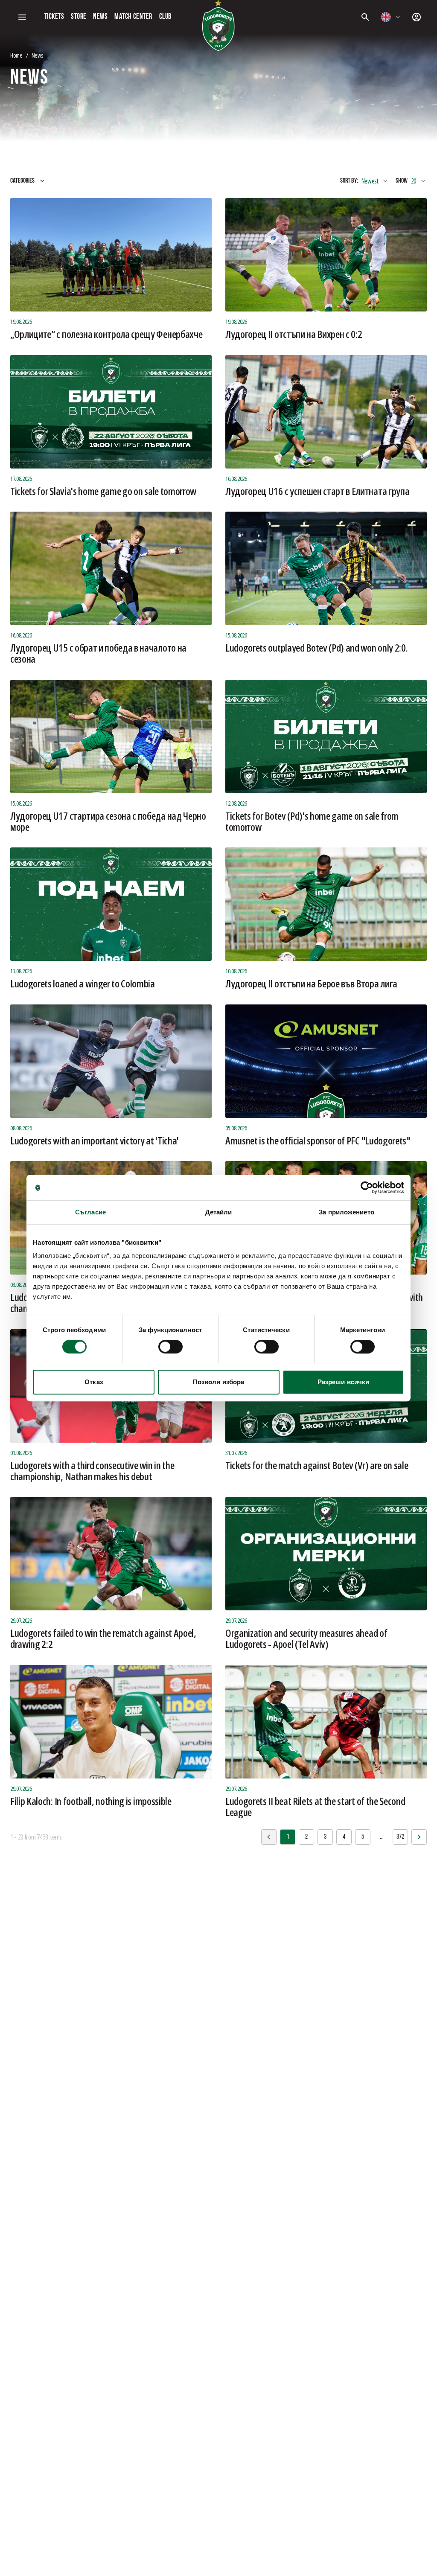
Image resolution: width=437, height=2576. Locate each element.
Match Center (133, 17)
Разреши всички (343, 1382)
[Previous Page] (419, 1837)
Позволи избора (218, 1382)
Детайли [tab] (219, 1212)
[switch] (170, 1347)
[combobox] (391, 17)
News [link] (37, 55)
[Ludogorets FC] (218, 26)
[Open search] (365, 17)
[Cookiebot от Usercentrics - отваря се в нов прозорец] (367, 1188)
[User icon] (417, 17)
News (100, 17)
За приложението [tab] (347, 1212)
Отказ (94, 1382)
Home (16, 55)
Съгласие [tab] (90, 1212)
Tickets (54, 17)
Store (79, 17)
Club (165, 17)
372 (400, 1837)
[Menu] (22, 17)
